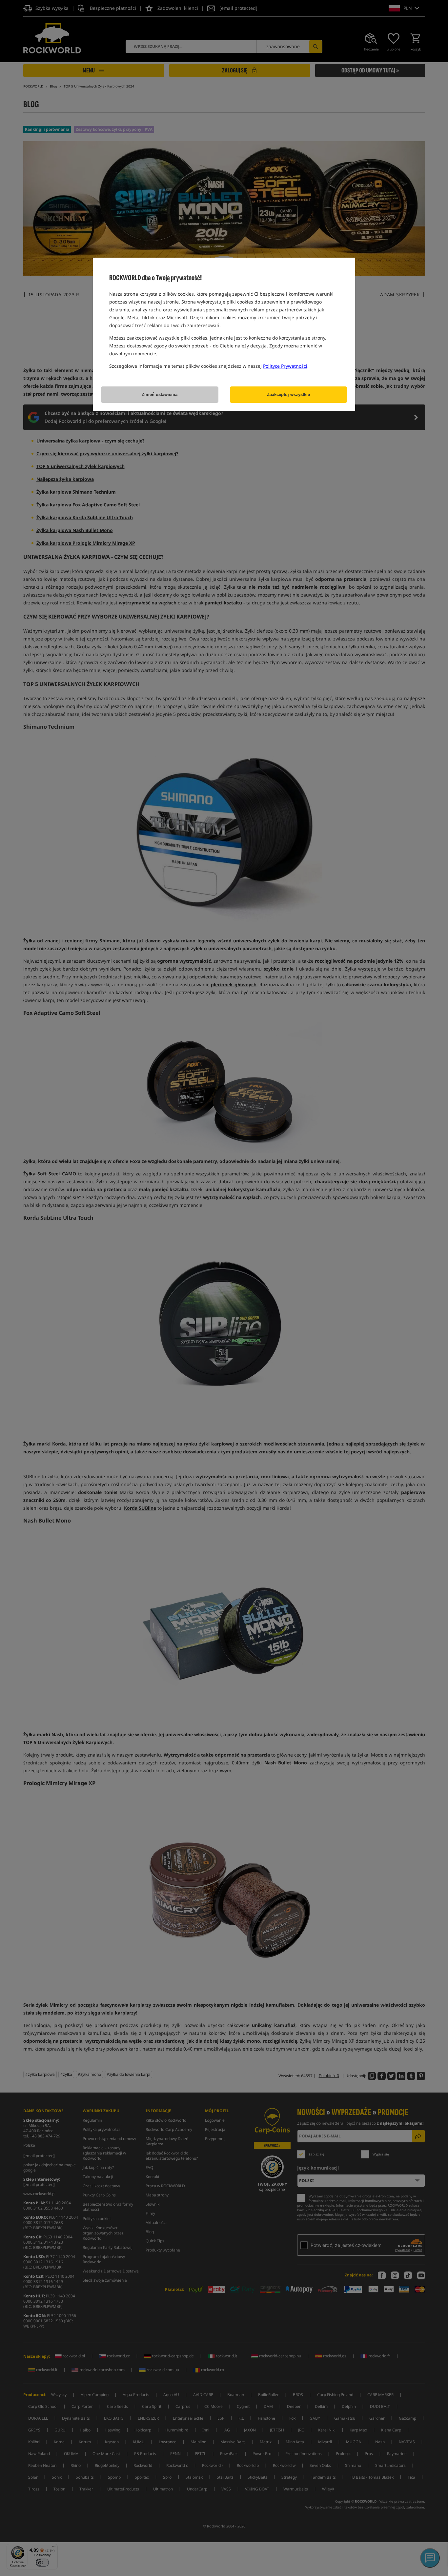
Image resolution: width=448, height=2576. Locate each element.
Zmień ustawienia (160, 394)
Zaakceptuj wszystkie (288, 394)
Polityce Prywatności (285, 366)
